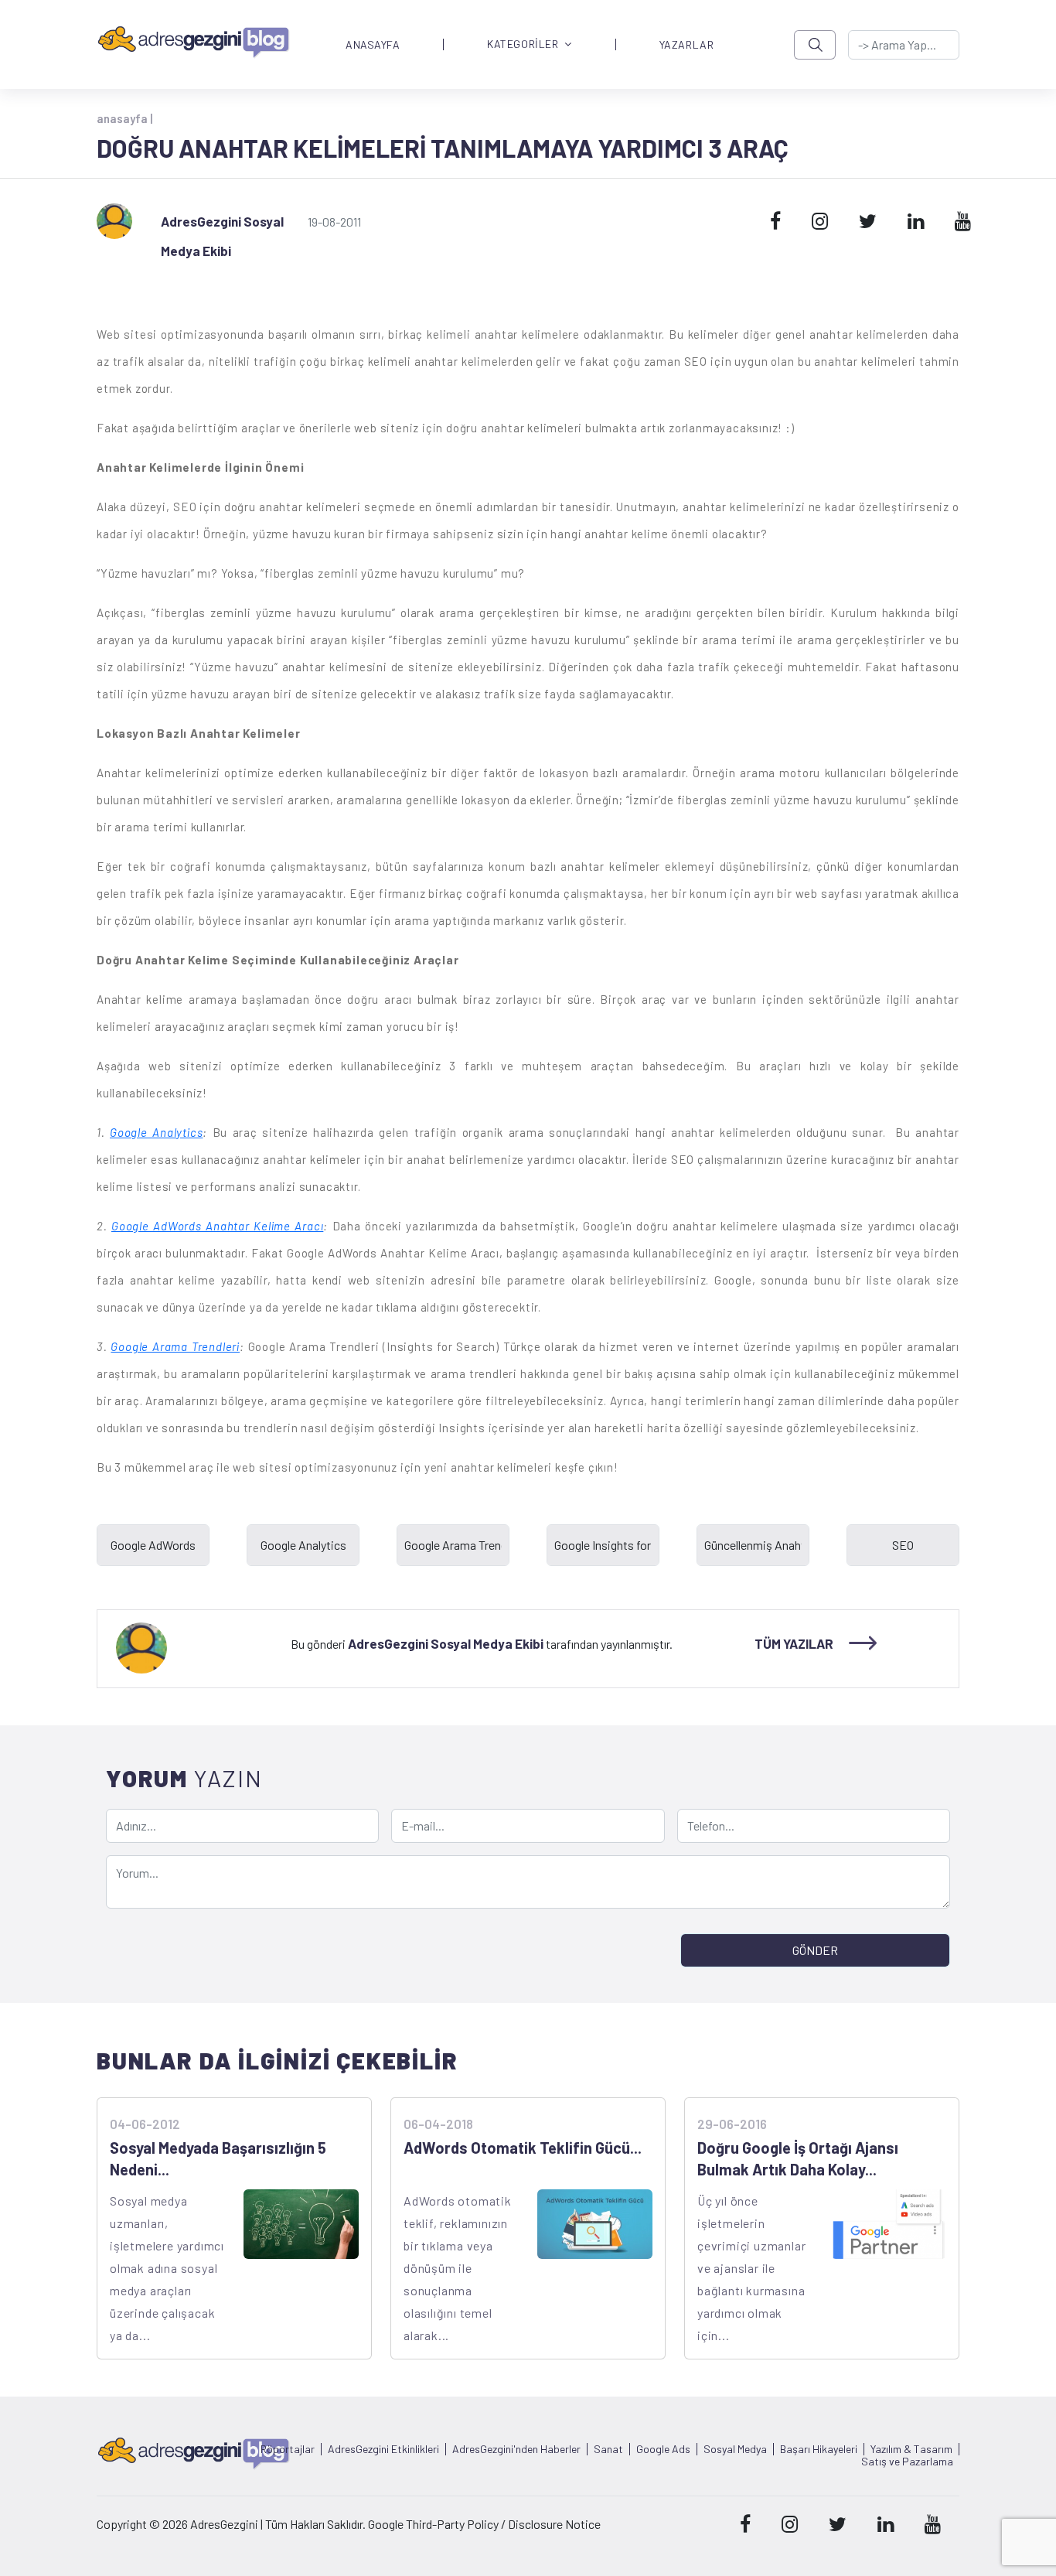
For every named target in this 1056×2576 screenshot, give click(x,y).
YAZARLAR (686, 45)
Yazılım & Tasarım (911, 2449)
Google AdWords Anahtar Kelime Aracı (217, 1226)
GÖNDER (815, 1950)
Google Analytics (156, 1132)
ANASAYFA (373, 45)
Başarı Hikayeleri (819, 2449)
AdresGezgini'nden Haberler (516, 2449)
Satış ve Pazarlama (907, 2462)
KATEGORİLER (523, 44)
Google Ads (663, 2449)
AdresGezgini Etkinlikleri (383, 2449)
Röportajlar (288, 2449)
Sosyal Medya (735, 2449)
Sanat (608, 2449)
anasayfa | (124, 118)
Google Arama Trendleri (175, 1346)
